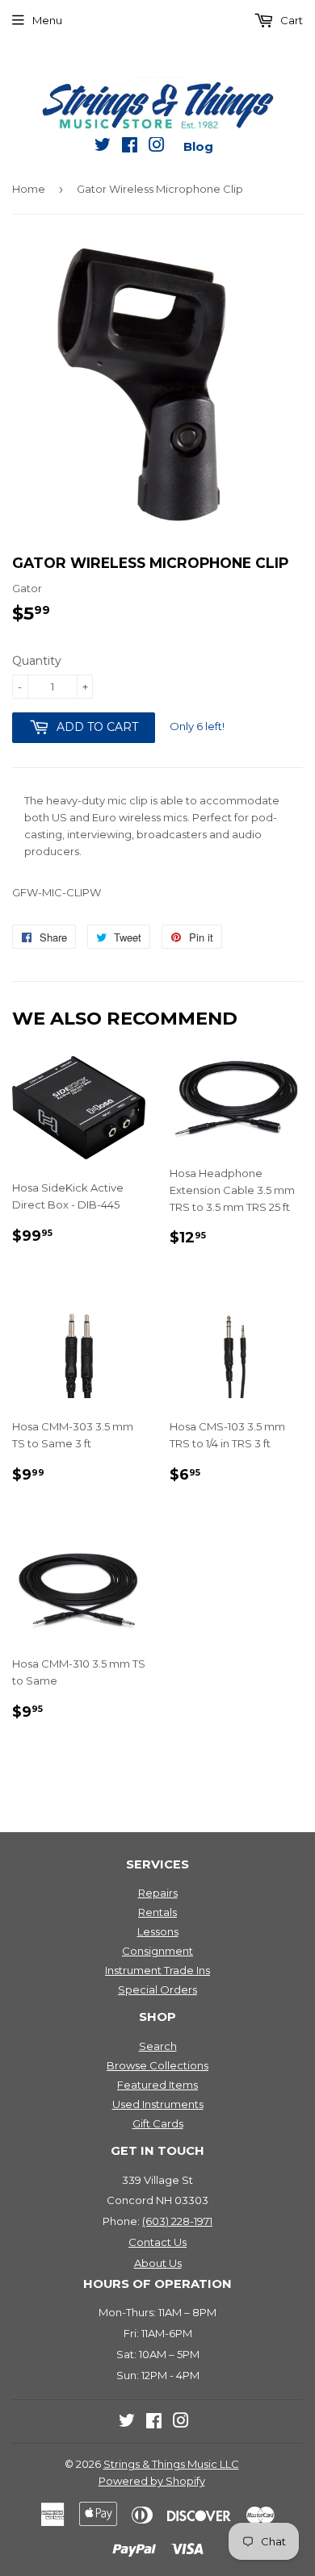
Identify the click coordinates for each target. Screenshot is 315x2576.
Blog (198, 146)
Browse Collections (157, 2065)
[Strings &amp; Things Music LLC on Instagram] (157, 148)
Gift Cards (158, 2123)
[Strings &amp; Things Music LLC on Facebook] (130, 148)
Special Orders (157, 1989)
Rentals (157, 1912)
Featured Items (157, 2085)
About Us (158, 2263)
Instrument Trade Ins (157, 1970)
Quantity (37, 661)
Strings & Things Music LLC (171, 2464)
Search (158, 2046)
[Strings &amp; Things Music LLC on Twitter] (103, 148)
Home (29, 189)
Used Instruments (158, 2104)
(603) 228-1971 (177, 2221)
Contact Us (157, 2242)
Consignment (157, 1951)
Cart (290, 20)
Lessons (158, 1931)
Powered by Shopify (152, 2481)
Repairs (158, 1893)
